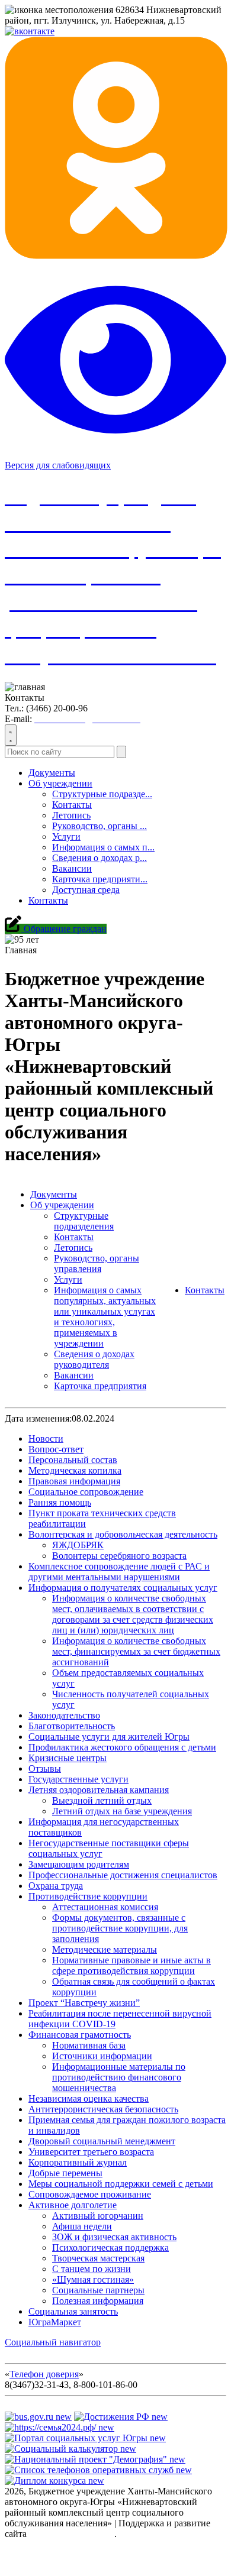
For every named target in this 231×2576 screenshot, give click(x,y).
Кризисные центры (68, 1758)
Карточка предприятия (100, 1386)
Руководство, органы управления (97, 1263)
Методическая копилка (75, 1470)
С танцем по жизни (92, 2269)
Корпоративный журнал (78, 2162)
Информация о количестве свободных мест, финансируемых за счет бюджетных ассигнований (136, 1651)
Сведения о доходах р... (100, 858)
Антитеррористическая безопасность (103, 2109)
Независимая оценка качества (89, 2098)
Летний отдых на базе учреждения (122, 1811)
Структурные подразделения (84, 1221)
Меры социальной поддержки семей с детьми (121, 2184)
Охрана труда (56, 1886)
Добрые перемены (65, 2173)
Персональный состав (73, 1460)
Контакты (72, 805)
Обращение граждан (64, 929)
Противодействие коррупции (88, 1896)
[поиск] (121, 752)
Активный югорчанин (98, 2216)
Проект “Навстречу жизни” (84, 2003)
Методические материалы (105, 1949)
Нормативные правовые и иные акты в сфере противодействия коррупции (131, 1965)
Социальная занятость (73, 2311)
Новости (46, 1439)
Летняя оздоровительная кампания (99, 1790)
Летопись (71, 815)
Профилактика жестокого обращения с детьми (122, 1747)
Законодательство (64, 1715)
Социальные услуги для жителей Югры (109, 1737)
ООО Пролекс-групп (72, 2534)
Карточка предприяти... (100, 879)
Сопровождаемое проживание (90, 2194)
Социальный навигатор (53, 2342)
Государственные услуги (78, 1779)
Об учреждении (60, 783)
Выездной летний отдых (102, 1800)
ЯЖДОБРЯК (78, 1545)
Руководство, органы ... (100, 826)
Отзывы (45, 1768)
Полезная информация (98, 2301)
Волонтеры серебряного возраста (119, 1556)
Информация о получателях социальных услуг (123, 1588)
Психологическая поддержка (110, 2247)
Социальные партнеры (98, 2290)
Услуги (66, 836)
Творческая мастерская (98, 2258)
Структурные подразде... (102, 794)
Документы (52, 773)
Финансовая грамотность (80, 2035)
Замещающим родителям (79, 1864)
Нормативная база (89, 2045)
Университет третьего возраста (91, 2152)
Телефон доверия (44, 2374)
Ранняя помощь (60, 1502)
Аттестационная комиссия (105, 1907)
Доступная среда (86, 890)
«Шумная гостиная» (93, 2279)
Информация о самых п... (103, 847)
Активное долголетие (73, 2205)
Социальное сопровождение (86, 1492)
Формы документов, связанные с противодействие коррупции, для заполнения (120, 1928)
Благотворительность (72, 1726)
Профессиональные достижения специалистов (123, 1875)
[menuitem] (127, 837)
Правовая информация (74, 1481)
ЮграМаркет (55, 2322)
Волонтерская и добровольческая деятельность (123, 1534)
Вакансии (72, 868)
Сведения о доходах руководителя (94, 1359)
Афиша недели (82, 2226)
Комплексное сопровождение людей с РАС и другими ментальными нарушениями (119, 1572)
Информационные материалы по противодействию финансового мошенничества (119, 2077)
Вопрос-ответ (56, 1449)
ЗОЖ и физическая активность (114, 2237)
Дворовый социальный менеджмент (102, 2141)
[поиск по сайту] (11, 735)
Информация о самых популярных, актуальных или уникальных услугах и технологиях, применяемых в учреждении (105, 1317)
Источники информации (102, 2056)
